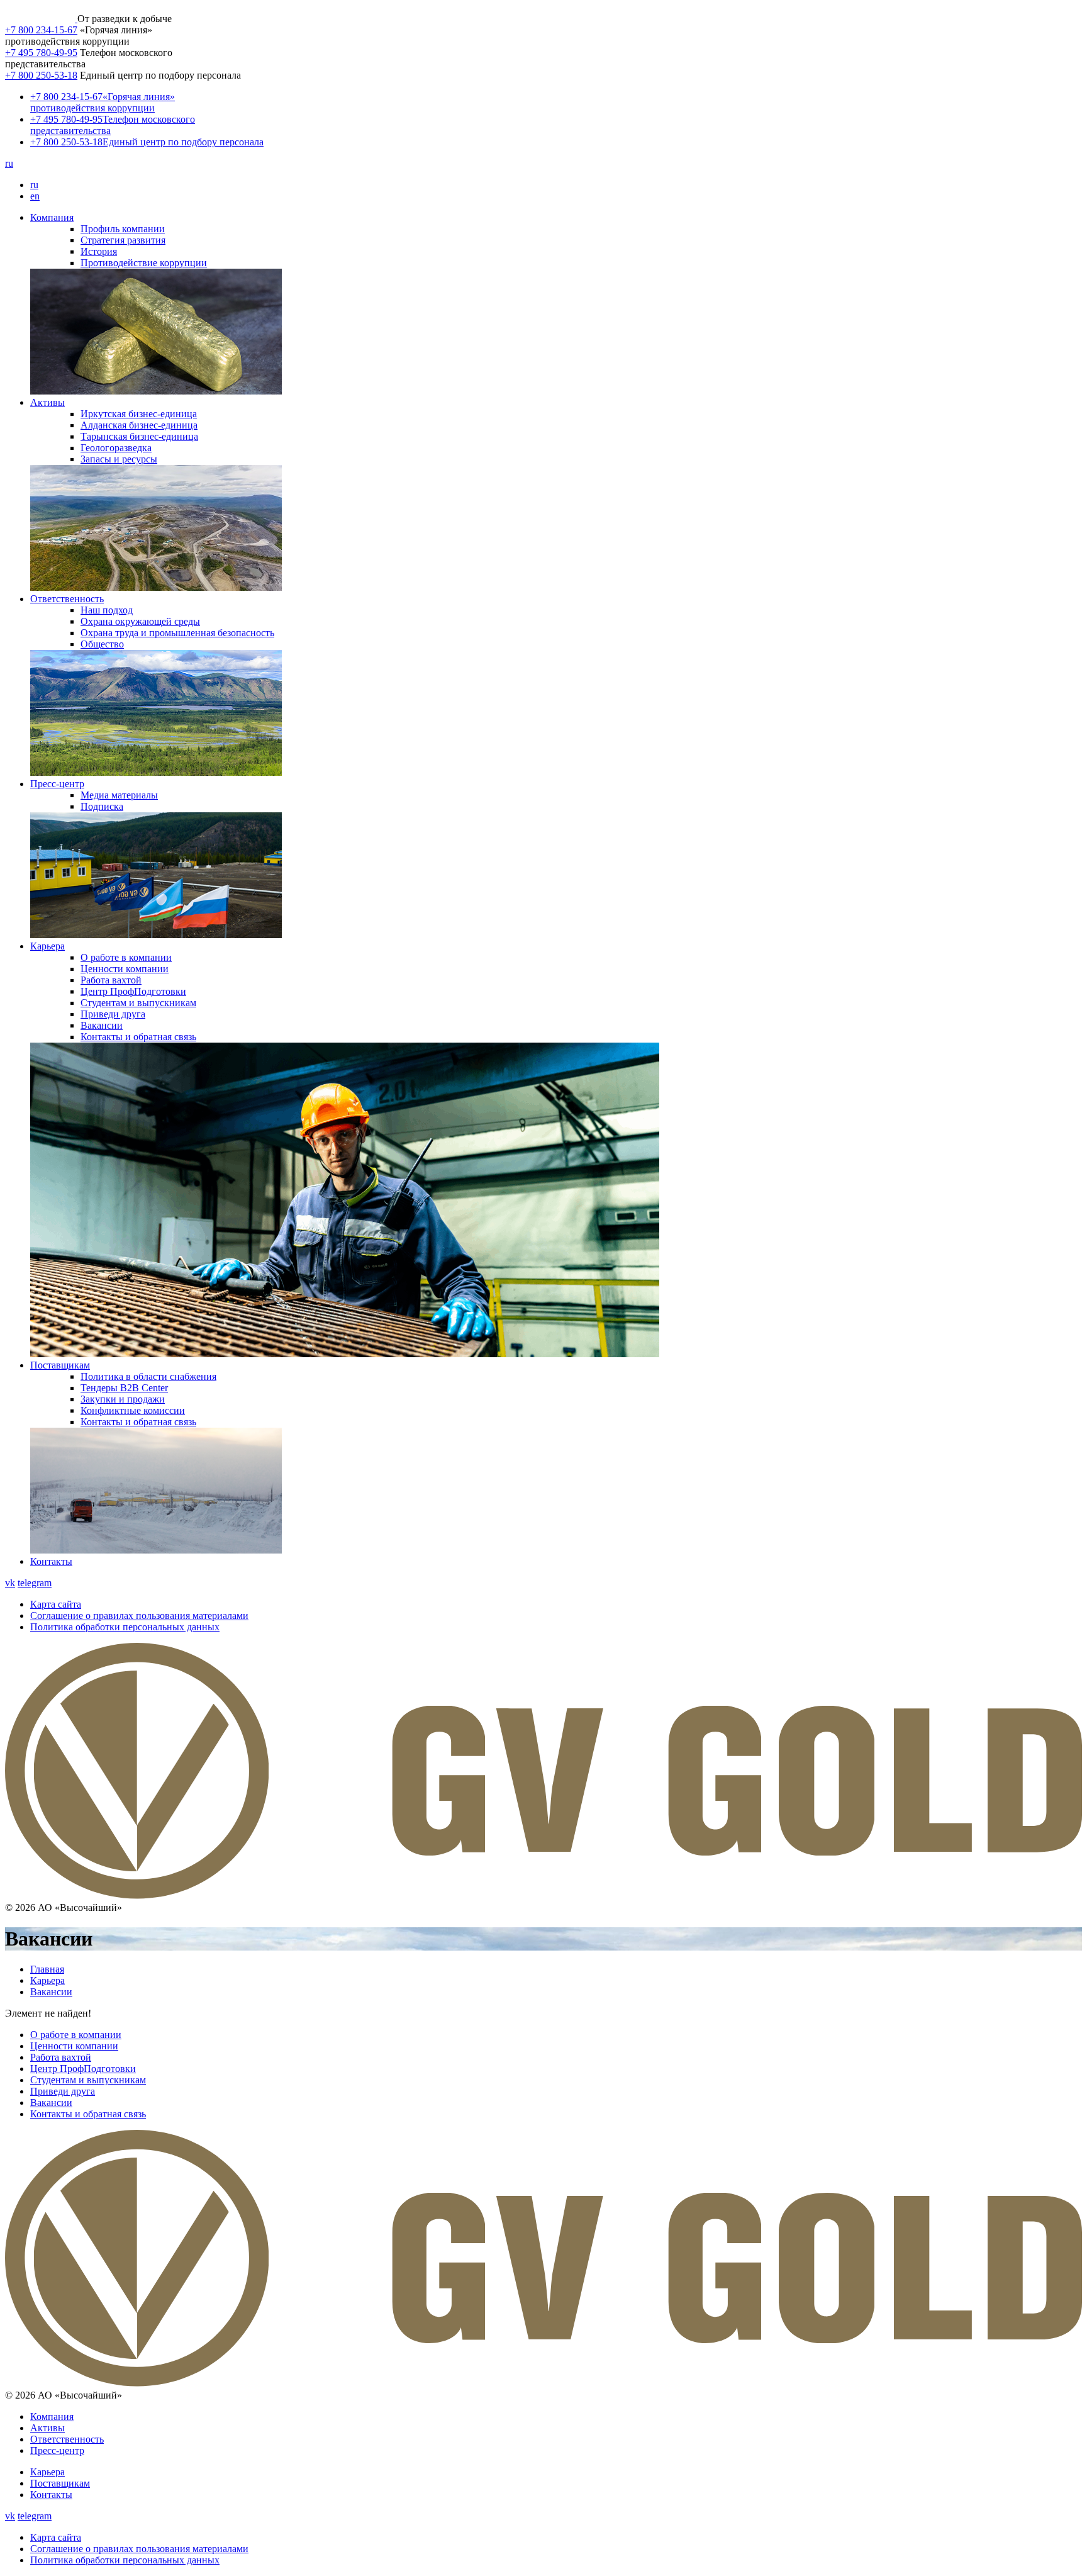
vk (10, 1583)
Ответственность (67, 599)
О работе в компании (126, 957)
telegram (35, 1583)
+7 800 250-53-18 (41, 75)
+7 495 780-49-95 (41, 53)
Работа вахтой (111, 980)
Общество (102, 644)
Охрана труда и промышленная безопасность (177, 633)
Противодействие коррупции (144, 263)
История (99, 251)
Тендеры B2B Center (124, 1388)
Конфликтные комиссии (133, 1410)
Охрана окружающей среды (140, 621)
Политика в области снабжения (148, 1376)
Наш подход (107, 610)
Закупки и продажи (123, 1399)
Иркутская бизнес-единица (139, 414)
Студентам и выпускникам (138, 1003)
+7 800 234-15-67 (41, 30)
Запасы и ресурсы (119, 459)
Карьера (47, 946)
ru (9, 163)
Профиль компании (123, 229)
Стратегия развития (123, 240)
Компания (52, 217)
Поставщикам (60, 1365)
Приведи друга (113, 1014)
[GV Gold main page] (41, 19)
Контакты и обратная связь (138, 1037)
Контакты (51, 1561)
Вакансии (102, 1025)
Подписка (102, 806)
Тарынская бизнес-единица (139, 436)
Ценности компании (125, 969)
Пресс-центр (57, 784)
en (35, 196)
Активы (47, 402)
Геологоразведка (116, 448)
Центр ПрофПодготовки (133, 991)
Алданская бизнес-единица (139, 425)
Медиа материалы (119, 795)
